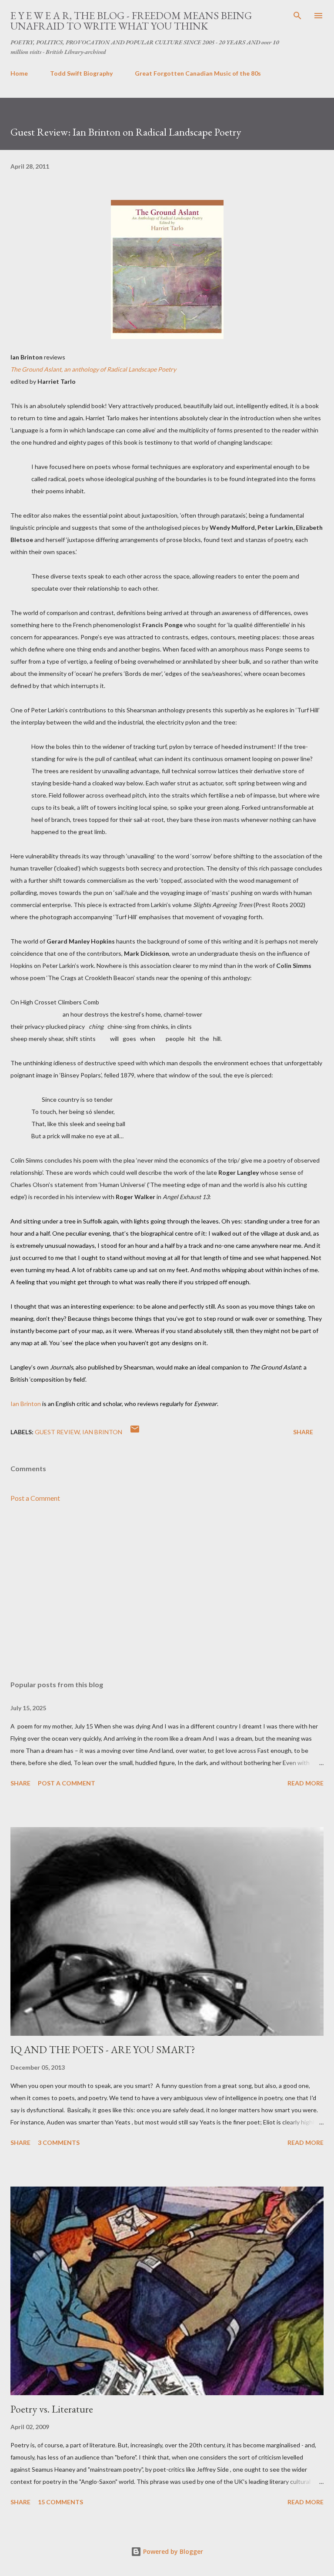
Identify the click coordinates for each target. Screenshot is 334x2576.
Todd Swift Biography (81, 73)
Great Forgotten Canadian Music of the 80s (198, 73)
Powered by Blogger (172, 2551)
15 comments (60, 2502)
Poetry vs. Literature (52, 2409)
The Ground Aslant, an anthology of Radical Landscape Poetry (93, 369)
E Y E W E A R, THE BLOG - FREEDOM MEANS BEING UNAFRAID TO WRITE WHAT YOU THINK (131, 21)
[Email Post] (135, 1432)
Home (19, 73)
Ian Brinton (26, 1404)
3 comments (59, 2142)
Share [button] (303, 1432)
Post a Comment (35, 1498)
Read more (306, 1783)
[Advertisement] (167, 1592)
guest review (57, 1432)
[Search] (297, 16)
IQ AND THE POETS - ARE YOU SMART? (103, 2049)
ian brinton (102, 1432)
